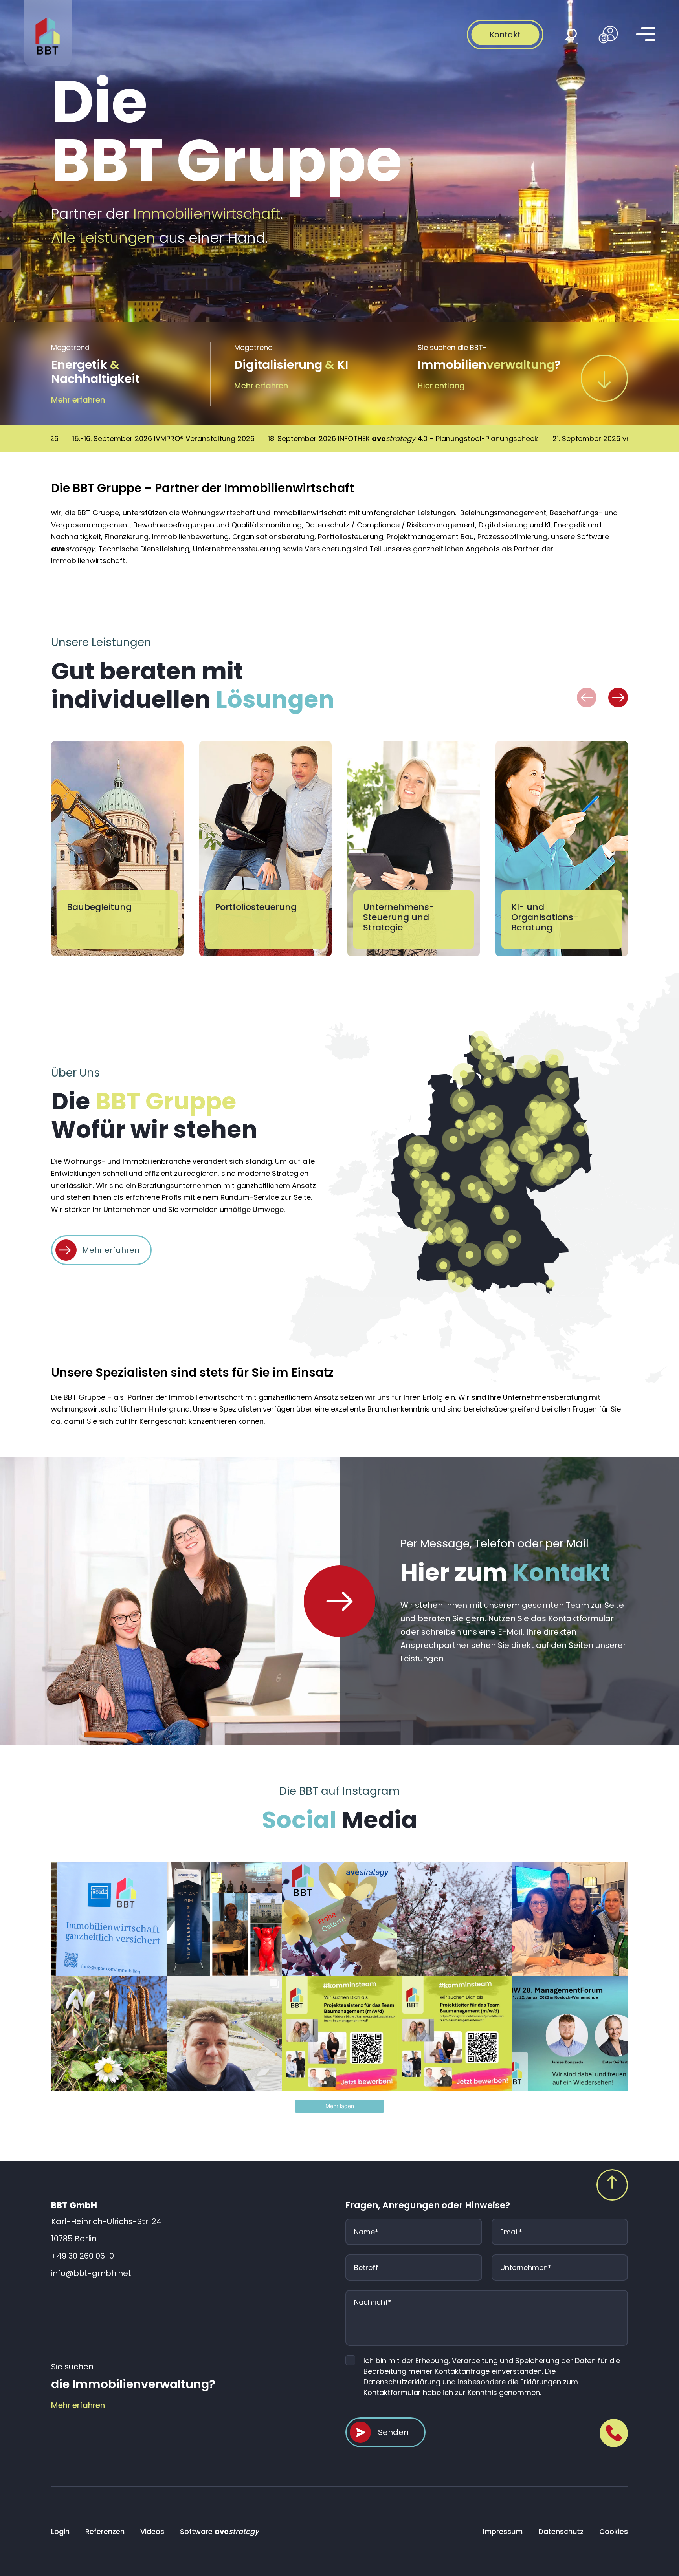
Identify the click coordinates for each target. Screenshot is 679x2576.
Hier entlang (441, 386)
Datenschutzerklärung (402, 2382)
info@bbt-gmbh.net (91, 2273)
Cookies (614, 2531)
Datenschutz (561, 2531)
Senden (393, 2432)
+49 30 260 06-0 (83, 2256)
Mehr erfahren (78, 400)
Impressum (503, 2531)
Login (60, 2531)
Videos (152, 2531)
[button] (587, 698)
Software (219, 2531)
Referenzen (105, 2531)
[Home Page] (339, 1601)
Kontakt (505, 35)
